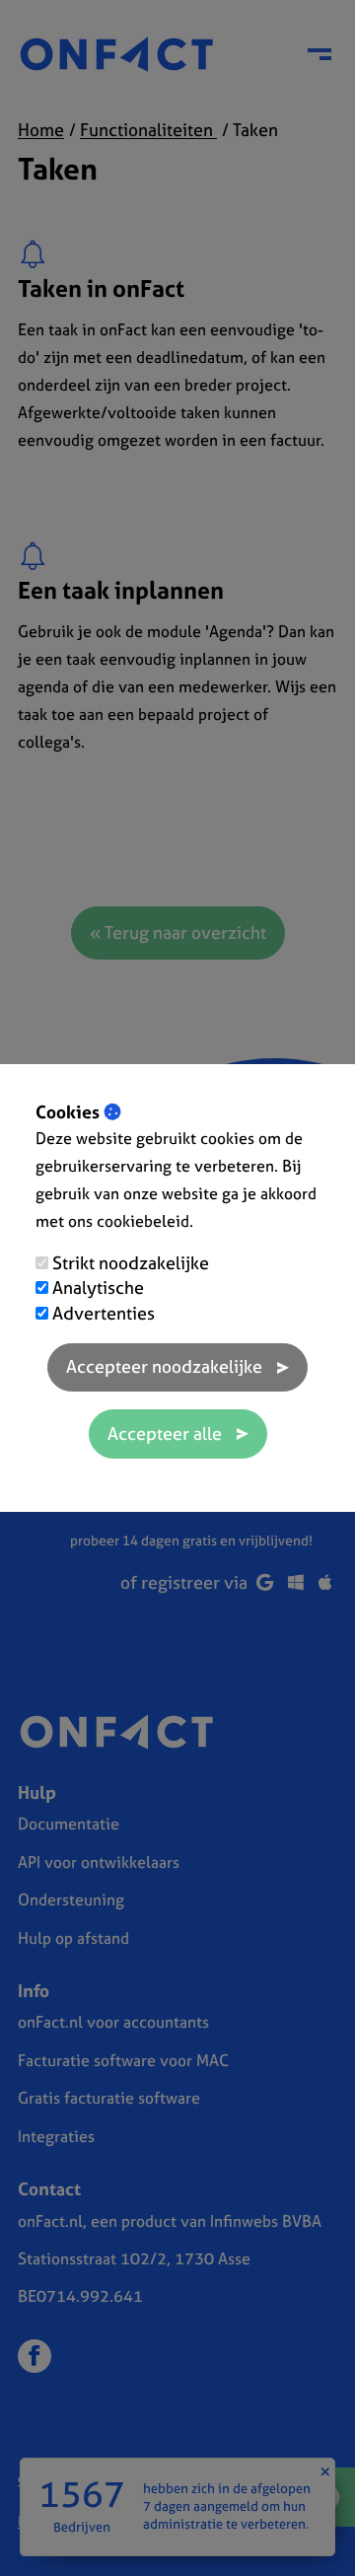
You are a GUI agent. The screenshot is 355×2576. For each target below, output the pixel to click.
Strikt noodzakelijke (131, 1263)
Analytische (98, 1288)
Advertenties (104, 1313)
